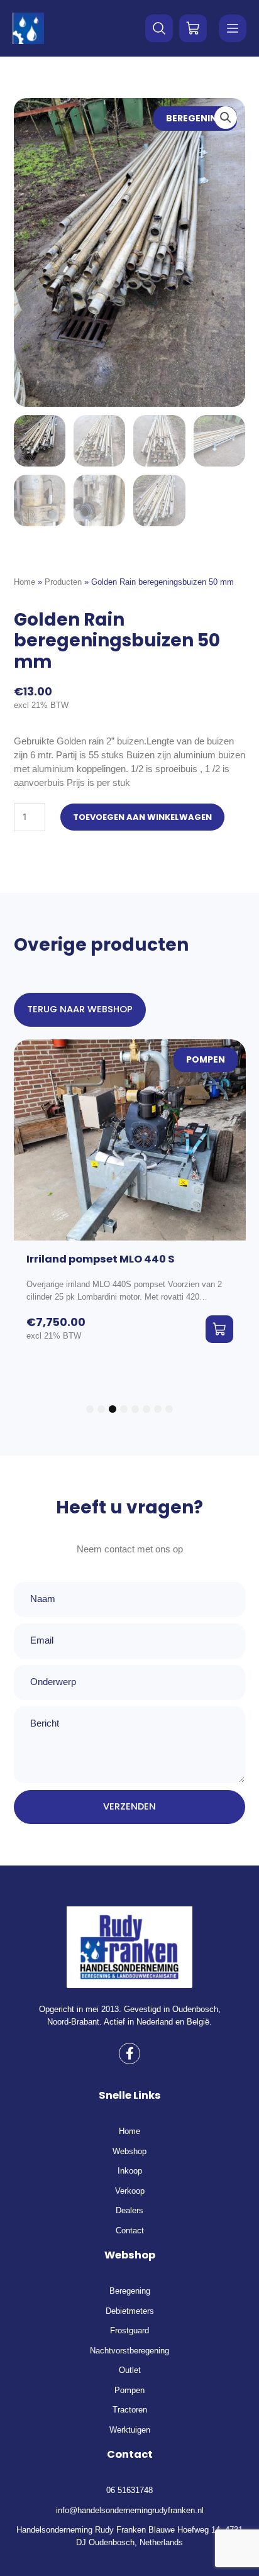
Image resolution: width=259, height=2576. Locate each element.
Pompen (206, 1060)
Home (25, 582)
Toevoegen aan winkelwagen (142, 817)
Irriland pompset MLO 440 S (101, 1259)
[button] (226, 118)
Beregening (195, 119)
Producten (63, 582)
